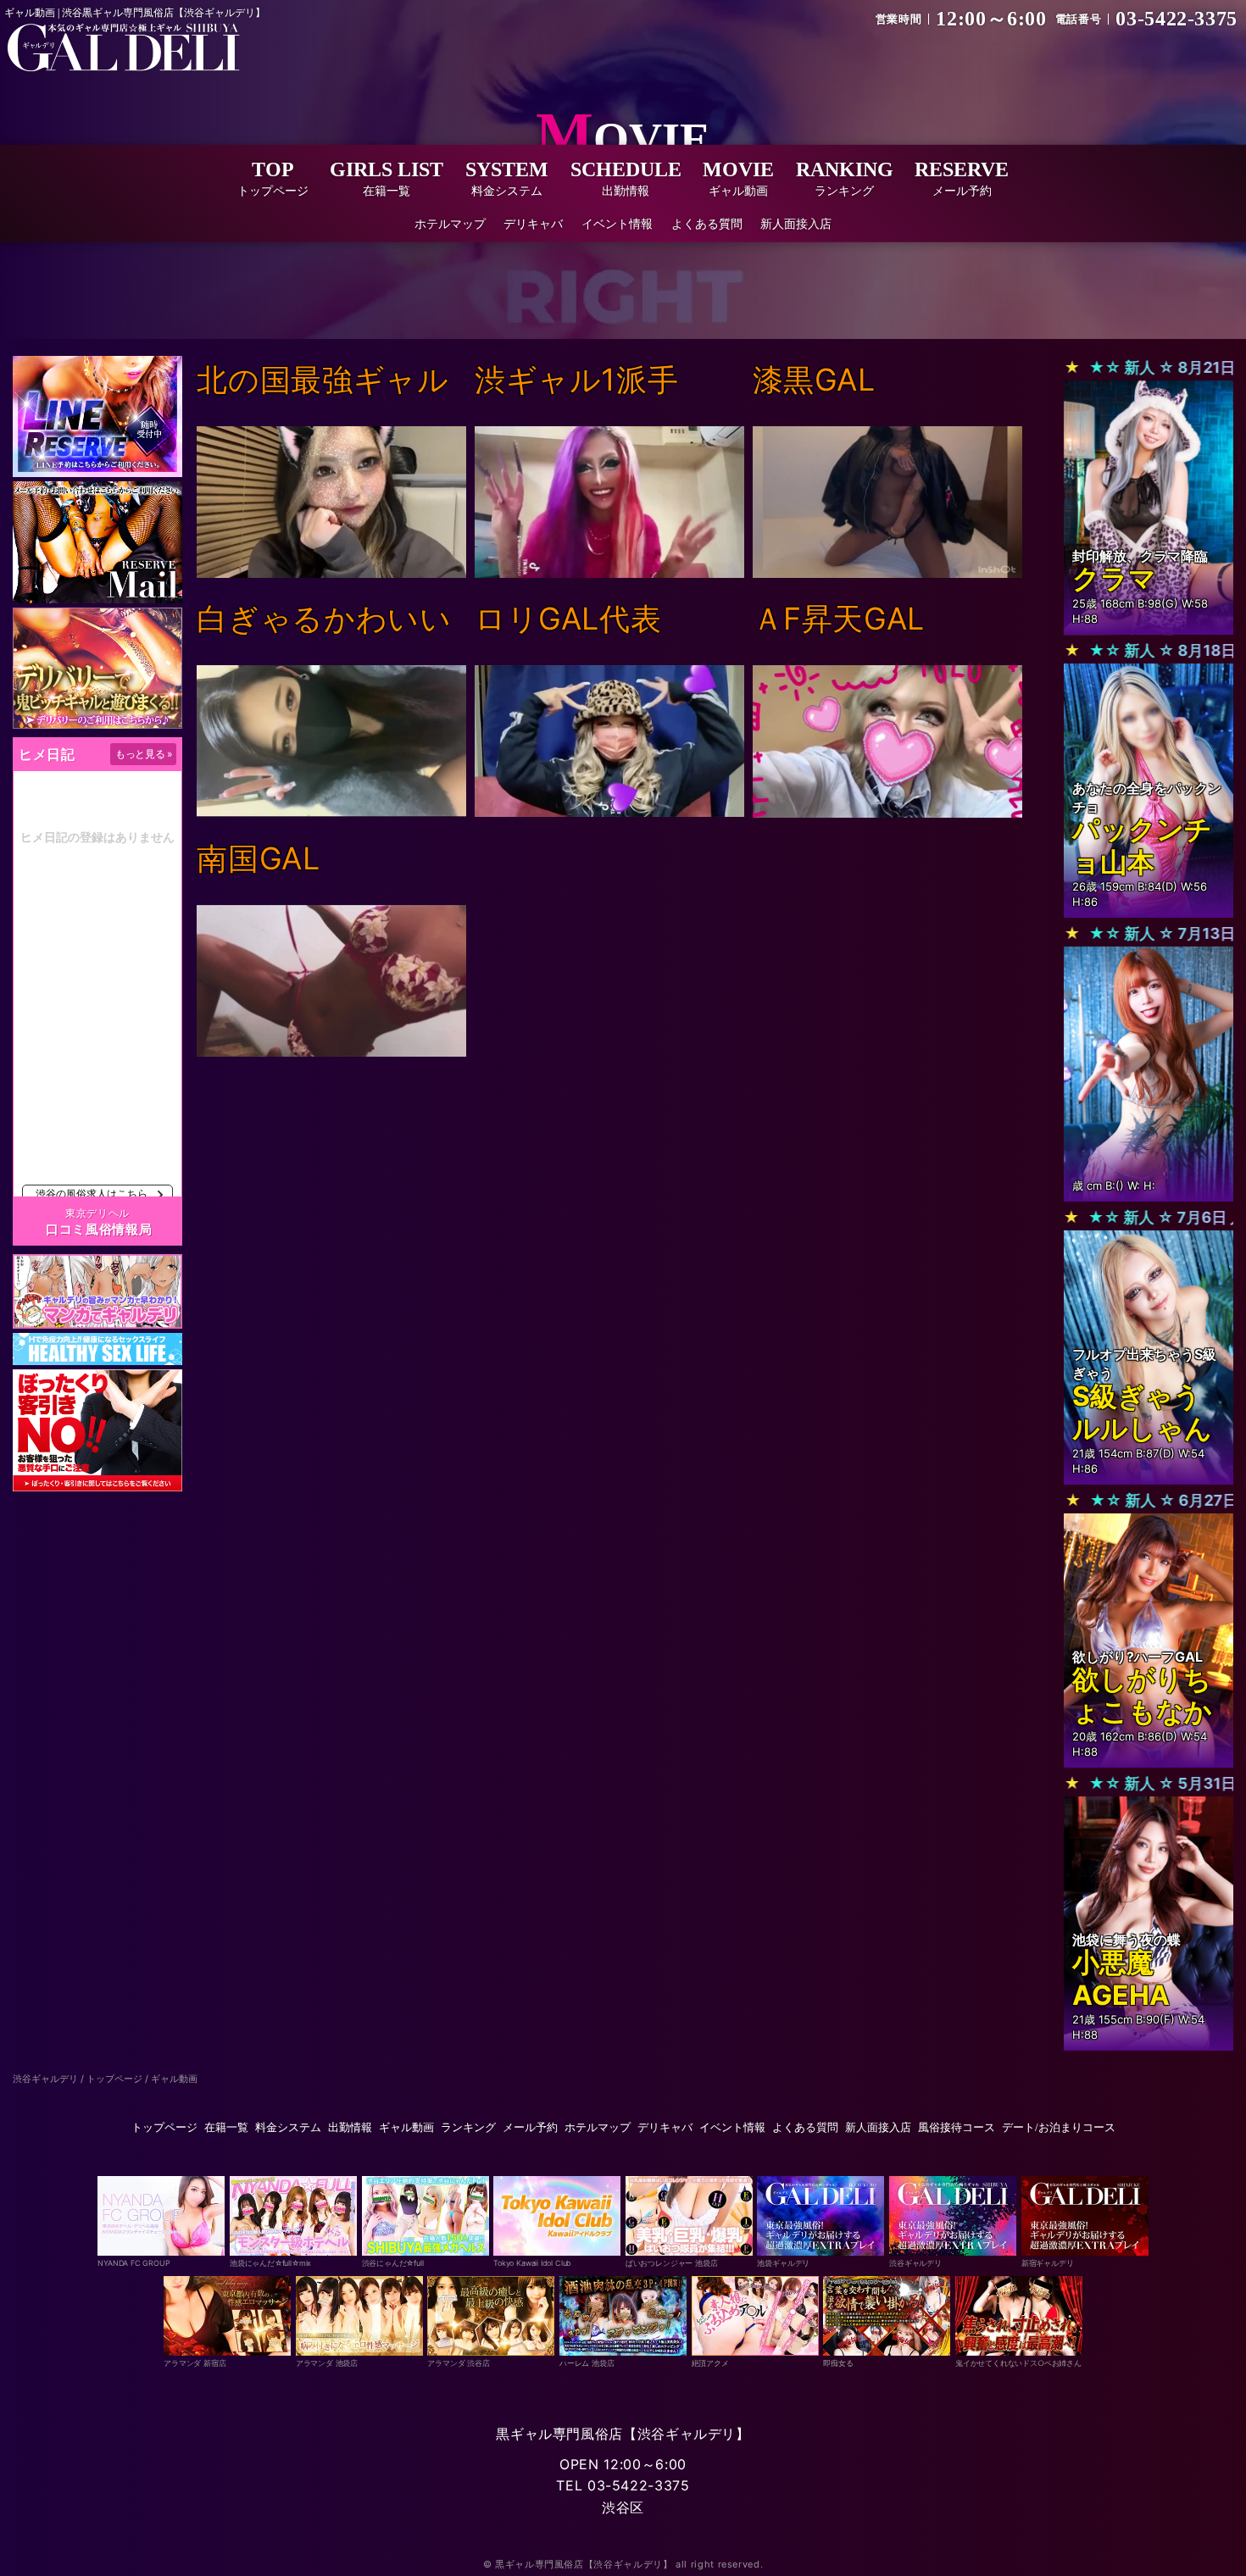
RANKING (845, 178)
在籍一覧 (226, 2127)
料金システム (288, 2127)
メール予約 (530, 2127)
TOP (273, 178)
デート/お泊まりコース (1059, 2127)
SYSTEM (507, 178)
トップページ (164, 2127)
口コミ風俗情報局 (99, 1229)
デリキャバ (533, 223)
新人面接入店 (796, 223)
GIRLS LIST (387, 178)
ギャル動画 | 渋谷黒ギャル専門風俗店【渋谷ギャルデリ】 (135, 13)
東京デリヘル (97, 1213)
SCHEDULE (626, 178)
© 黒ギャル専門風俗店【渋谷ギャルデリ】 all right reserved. (623, 2564)
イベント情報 (617, 223)
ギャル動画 (406, 2127)
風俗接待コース (957, 2127)
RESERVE (962, 178)
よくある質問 (707, 223)
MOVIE (738, 178)
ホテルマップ (450, 223)
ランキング (468, 2127)
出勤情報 (350, 2127)
